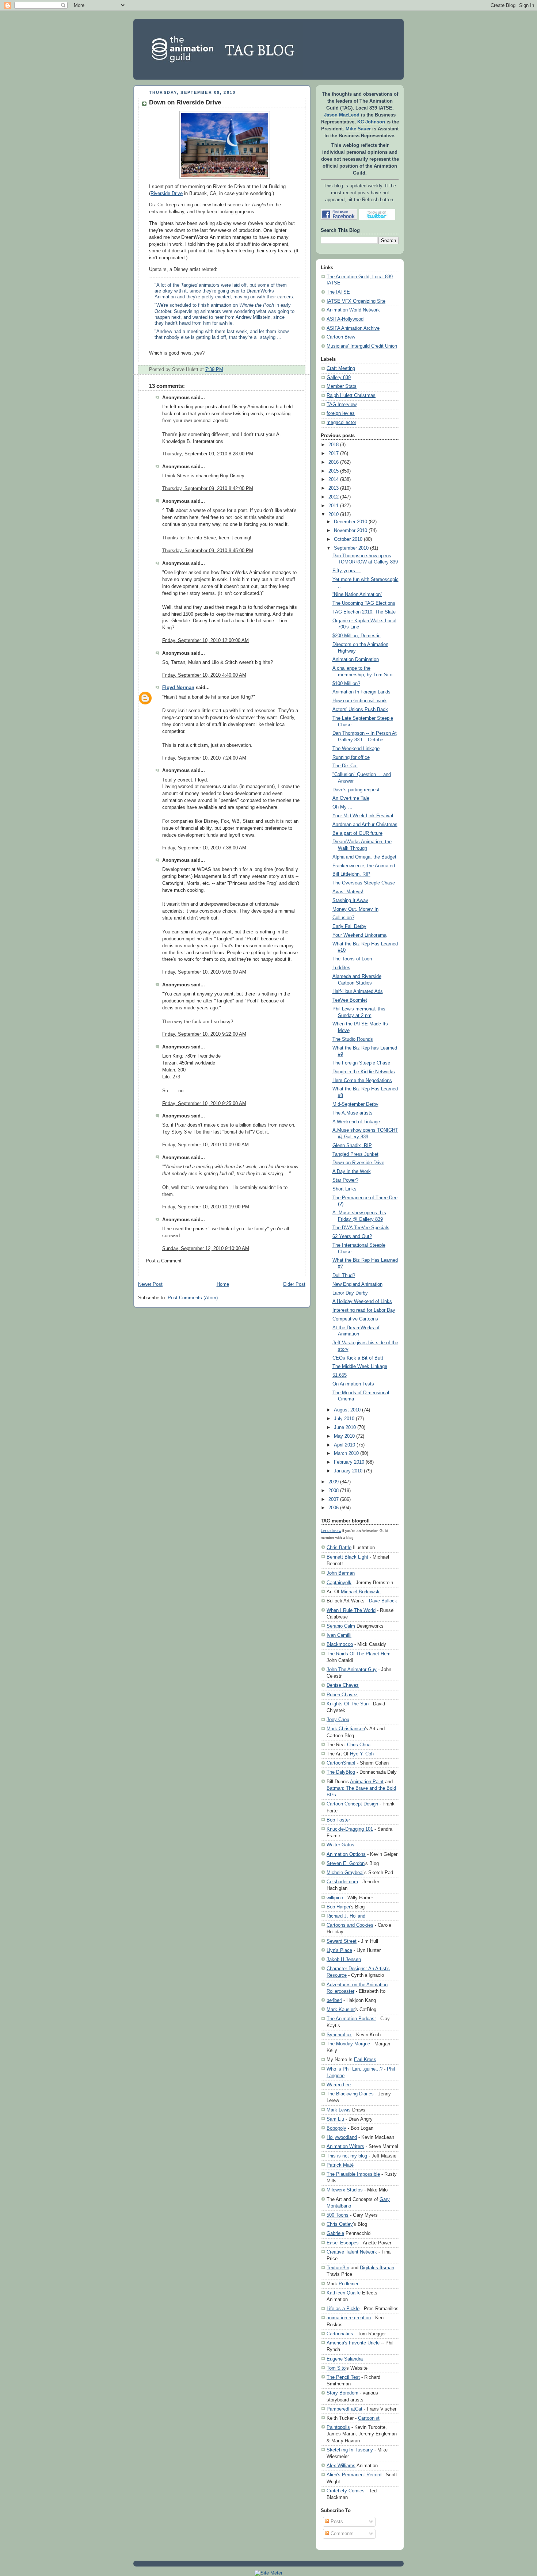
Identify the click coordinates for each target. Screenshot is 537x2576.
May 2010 (344, 1436)
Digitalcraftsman (377, 2268)
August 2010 (347, 1410)
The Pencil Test (343, 2377)
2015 (334, 471)
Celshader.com (342, 1882)
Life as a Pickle (343, 2309)
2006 (334, 1508)
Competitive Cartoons (355, 1319)
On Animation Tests (353, 1384)
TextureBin (338, 2268)
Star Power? (345, 1180)
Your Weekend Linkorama (359, 935)
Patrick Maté (340, 2165)
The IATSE (338, 292)
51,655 (340, 1375)
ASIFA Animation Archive (353, 328)
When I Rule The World (351, 1610)
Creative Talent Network (352, 2252)
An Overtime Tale (351, 798)
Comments (341, 2534)
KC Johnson (371, 122)
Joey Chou (338, 1719)
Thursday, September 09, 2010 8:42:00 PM (208, 489)
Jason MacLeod (342, 115)
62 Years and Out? (352, 1237)
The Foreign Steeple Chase (361, 1063)
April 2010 (344, 1445)
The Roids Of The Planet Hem (359, 1654)
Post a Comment (164, 1261)
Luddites (341, 968)
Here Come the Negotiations (362, 1081)
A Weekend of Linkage (356, 1122)
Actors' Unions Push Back (360, 710)
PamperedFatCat (344, 2409)
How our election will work (360, 701)
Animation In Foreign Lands (361, 692)
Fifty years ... (347, 571)
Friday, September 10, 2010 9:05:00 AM (204, 972)
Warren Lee (339, 2085)
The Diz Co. (345, 766)
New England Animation (357, 1284)
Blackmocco (340, 1644)
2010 (334, 515)
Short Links (344, 1189)
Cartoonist (369, 2418)
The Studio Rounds (353, 1039)
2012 (334, 497)
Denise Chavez (343, 1685)
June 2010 (345, 1427)
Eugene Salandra (345, 2359)
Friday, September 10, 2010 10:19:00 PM (206, 1207)
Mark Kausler (341, 2009)
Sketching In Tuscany (350, 2450)
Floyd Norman (178, 688)
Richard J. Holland (346, 1916)
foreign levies (341, 413)
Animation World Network (353, 310)
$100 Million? (346, 684)
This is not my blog (347, 2156)
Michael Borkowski (361, 1592)
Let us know (331, 1531)
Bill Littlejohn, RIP (351, 874)
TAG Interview (342, 405)
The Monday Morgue (348, 2044)
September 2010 (351, 548)
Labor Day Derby (350, 1293)
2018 (334, 445)
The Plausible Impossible (353, 2174)
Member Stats (342, 386)
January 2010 (348, 1471)
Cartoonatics (340, 2334)
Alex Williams (341, 2466)
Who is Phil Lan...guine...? (355, 2069)
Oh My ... (342, 807)
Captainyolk (339, 1583)
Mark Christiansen (346, 1729)
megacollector (341, 423)
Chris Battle (339, 1547)
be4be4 (334, 2000)
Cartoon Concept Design (352, 1804)
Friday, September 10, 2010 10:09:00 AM (205, 1145)
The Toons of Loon (352, 959)
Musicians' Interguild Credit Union (362, 346)
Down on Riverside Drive (185, 102)
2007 (334, 1499)
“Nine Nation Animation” (357, 595)
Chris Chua (359, 1745)
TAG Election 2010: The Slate (364, 612)
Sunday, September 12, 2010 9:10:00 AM (206, 1249)
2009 (334, 1482)
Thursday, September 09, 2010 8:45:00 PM (208, 551)
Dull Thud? (344, 1276)
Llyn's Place (339, 1950)
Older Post (294, 1284)
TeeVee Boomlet (350, 1000)
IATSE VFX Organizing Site (356, 301)
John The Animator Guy (352, 1669)
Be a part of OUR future (357, 833)
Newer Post (150, 1284)
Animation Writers (345, 2146)
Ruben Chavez (342, 1695)
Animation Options (346, 1854)
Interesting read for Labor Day (364, 1310)
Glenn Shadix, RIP (352, 1146)
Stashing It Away (350, 901)
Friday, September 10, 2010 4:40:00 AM (204, 675)
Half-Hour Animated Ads (358, 991)
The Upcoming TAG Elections (364, 603)
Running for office (351, 757)
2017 (334, 454)
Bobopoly (336, 2128)
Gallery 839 (339, 378)
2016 (334, 462)
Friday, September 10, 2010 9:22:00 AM (204, 1034)
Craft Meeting (341, 368)
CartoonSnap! (341, 1763)
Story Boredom (342, 2393)
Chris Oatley (340, 2224)
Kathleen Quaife (344, 2293)
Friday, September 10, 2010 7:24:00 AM (204, 758)
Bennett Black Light (347, 1557)
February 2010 (349, 1462)
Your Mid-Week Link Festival (363, 816)
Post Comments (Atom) (193, 1298)
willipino (335, 1898)
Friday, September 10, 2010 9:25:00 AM (204, 1104)
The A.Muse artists (353, 1113)
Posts (336, 2522)
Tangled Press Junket (355, 1154)
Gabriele (335, 2233)
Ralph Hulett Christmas (351, 395)
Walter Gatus (340, 1845)
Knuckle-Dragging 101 (350, 1829)
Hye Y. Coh (362, 1754)
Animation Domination (356, 660)
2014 (334, 479)
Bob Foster (338, 1820)
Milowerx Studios (345, 2190)
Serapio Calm (341, 1626)
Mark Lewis (339, 2110)
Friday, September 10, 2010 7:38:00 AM (204, 848)
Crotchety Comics (346, 2491)
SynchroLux (339, 2035)
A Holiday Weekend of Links (362, 1302)
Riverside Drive (167, 194)
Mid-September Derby (355, 1104)
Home (223, 1284)
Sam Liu (335, 2119)
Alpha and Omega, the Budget (364, 857)
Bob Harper (338, 1907)
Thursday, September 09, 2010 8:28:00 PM (208, 454)
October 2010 (348, 539)
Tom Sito (336, 2368)
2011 (334, 506)
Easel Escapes (343, 2243)
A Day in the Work (352, 1172)
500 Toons (338, 2215)
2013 (334, 488)
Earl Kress (365, 2059)
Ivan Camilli (339, 1635)
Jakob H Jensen (344, 1959)
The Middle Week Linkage (360, 1367)
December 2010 (351, 522)
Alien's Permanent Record (354, 2475)
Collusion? (343, 918)
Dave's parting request (356, 790)
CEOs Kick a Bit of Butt (358, 1358)
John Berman (341, 1573)
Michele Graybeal (345, 1872)
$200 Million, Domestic (357, 636)
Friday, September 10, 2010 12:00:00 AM (205, 641)
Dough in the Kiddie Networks (364, 1072)
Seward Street (342, 1941)
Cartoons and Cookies (350, 1925)
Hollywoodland (342, 2137)
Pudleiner (349, 2284)
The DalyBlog (341, 1772)
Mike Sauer (358, 129)
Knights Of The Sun (348, 1704)
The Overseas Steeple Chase (364, 883)
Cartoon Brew (341, 337)
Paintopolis (338, 2427)
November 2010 (351, 531)
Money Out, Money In (355, 909)
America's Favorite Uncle (353, 2343)
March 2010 (346, 1453)
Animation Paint (367, 1782)
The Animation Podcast (351, 2019)
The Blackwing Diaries (350, 2094)
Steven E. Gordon (346, 1863)
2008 (334, 1491)
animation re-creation (349, 2318)
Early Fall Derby (349, 926)
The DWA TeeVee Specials (361, 1228)
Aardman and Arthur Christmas (365, 825)
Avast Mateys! (348, 892)
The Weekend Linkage (356, 749)
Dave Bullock (383, 1601)
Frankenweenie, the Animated (364, 866)
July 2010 (344, 1419)
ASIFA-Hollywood (345, 319)
